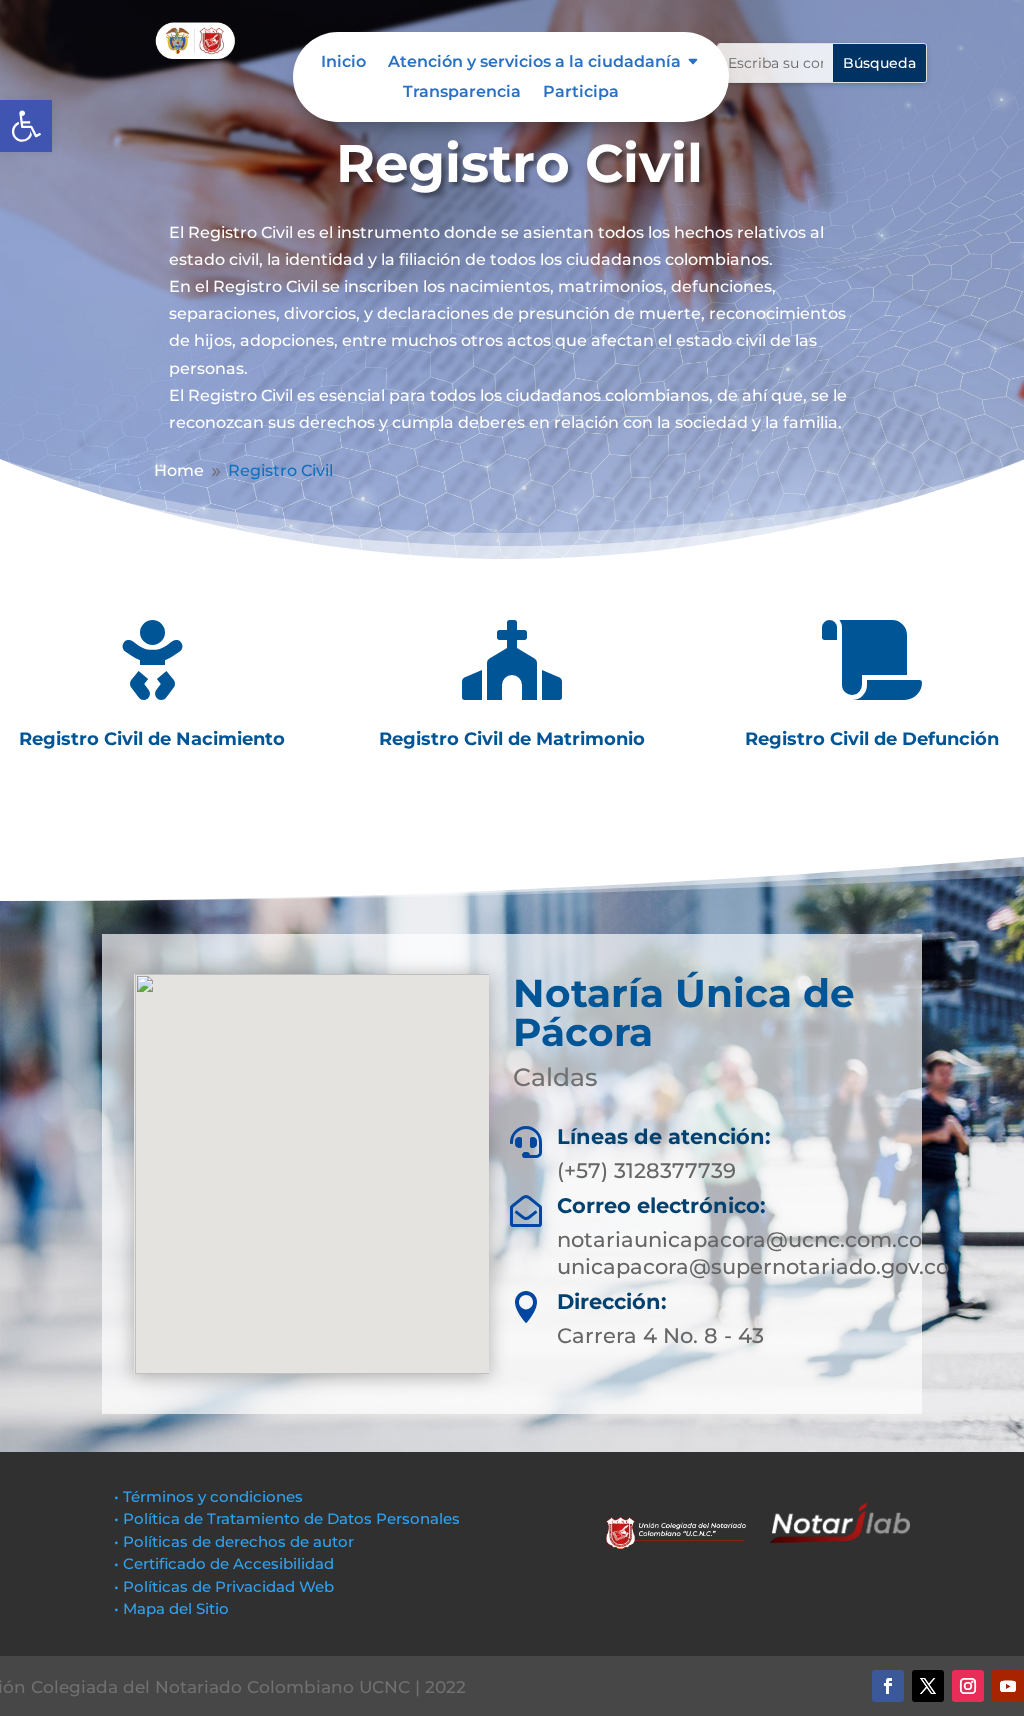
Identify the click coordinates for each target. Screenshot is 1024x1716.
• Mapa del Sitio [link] (173, 1608)
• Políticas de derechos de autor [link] (234, 1541)
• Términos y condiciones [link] (208, 1496)
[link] (26, 126)
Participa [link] (581, 93)
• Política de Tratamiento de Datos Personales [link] (287, 1518)
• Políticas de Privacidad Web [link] (224, 1586)
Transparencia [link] (462, 93)
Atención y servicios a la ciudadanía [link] (534, 63)
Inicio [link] (343, 63)
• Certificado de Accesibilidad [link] (224, 1563)
